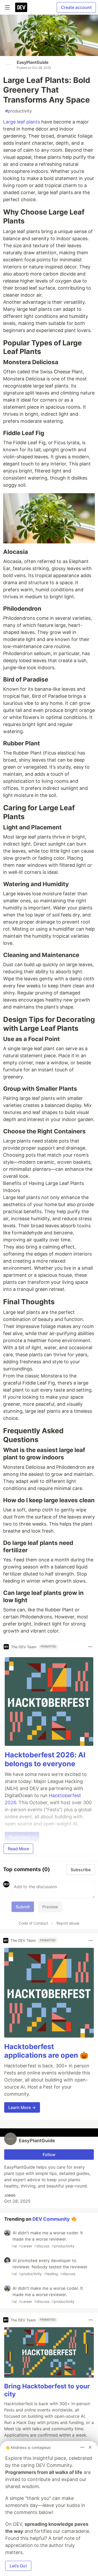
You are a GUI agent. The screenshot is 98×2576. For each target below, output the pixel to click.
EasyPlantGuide (33, 62)
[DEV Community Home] (21, 7)
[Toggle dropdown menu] (90, 1647)
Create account (76, 7)
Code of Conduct (33, 1923)
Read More (18, 1849)
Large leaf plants (22, 122)
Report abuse (68, 1923)
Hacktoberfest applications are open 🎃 (46, 2051)
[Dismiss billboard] (90, 2447)
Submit (23, 1907)
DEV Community (51, 2219)
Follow (49, 2155)
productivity (19, 111)
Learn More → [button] (22, 2107)
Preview (50, 1907)
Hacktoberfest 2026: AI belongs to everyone (45, 1759)
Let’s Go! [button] (18, 2566)
